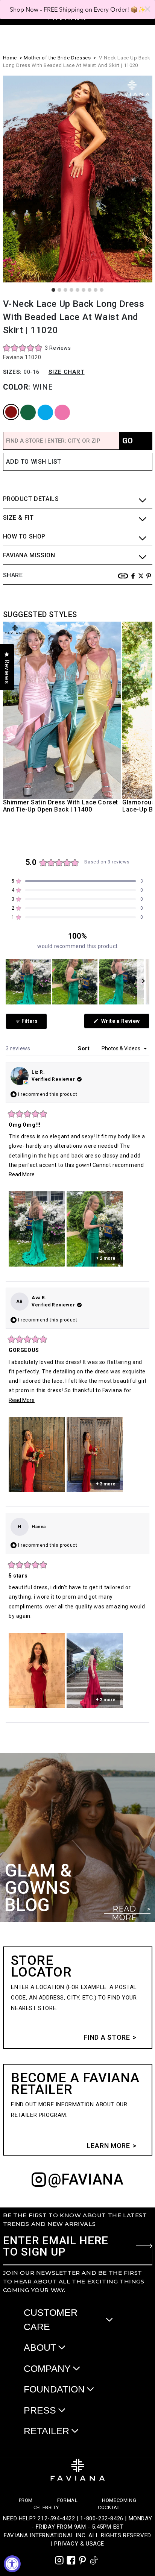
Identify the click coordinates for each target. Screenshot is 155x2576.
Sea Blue (40, 405)
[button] (37, 348)
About (40, 2347)
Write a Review (125, 1023)
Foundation (54, 2389)
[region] (77, 982)
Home (10, 58)
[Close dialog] (147, 9)
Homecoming (119, 2500)
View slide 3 (65, 290)
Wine (5, 405)
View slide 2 (59, 290)
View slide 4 (71, 290)
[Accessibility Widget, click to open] (12, 2564)
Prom (26, 2500)
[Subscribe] (144, 2246)
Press (40, 2410)
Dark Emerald (23, 405)
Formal (68, 2500)
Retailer (46, 2431)
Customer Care (51, 2320)
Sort (84, 1048)
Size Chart (67, 372)
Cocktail (110, 2507)
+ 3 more (106, 1484)
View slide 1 (53, 290)
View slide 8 (96, 290)
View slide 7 (90, 290)
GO (128, 441)
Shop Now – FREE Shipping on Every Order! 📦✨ (78, 9)
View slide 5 (77, 290)
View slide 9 (102, 290)
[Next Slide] (143, 982)
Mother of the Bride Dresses (57, 58)
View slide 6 (84, 290)
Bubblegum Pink (58, 405)
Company (47, 2368)
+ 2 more (106, 1258)
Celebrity (46, 2507)
